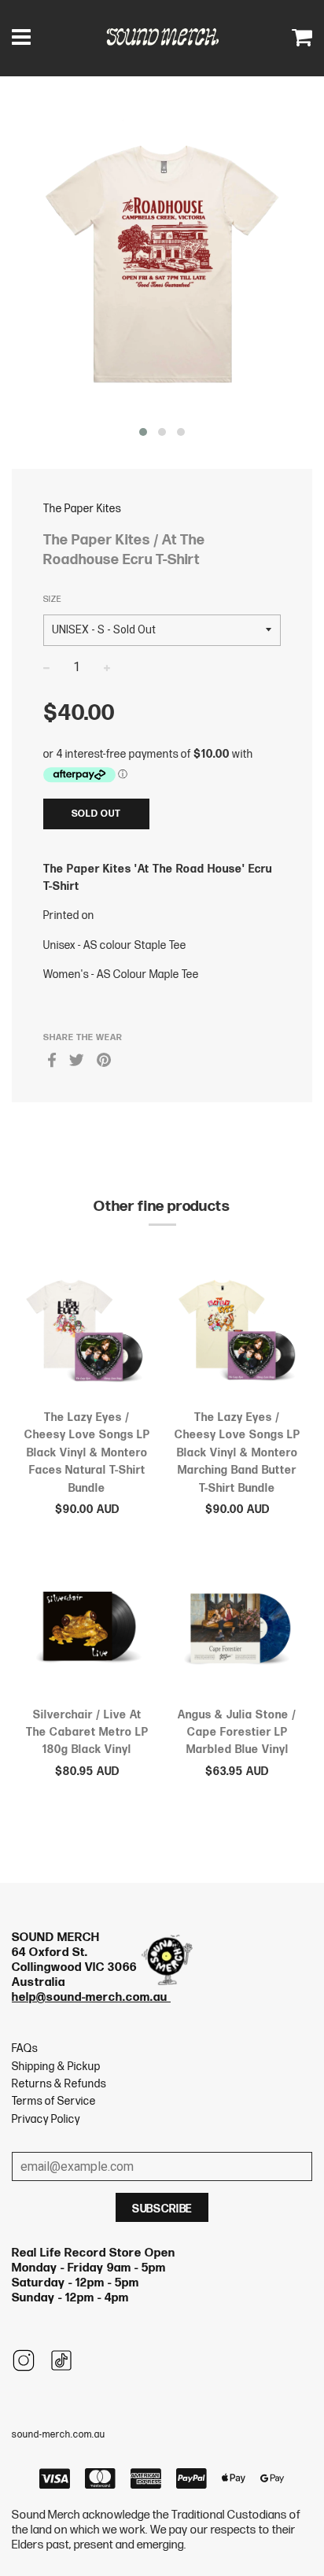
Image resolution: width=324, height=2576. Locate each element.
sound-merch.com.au (59, 2435)
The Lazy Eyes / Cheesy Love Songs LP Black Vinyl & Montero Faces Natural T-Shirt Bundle (87, 1453)
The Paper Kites (82, 509)
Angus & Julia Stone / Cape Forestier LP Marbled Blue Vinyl (237, 1733)
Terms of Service (54, 2101)
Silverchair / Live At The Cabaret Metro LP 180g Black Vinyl (87, 1733)
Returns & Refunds (59, 2084)
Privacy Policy (46, 2119)
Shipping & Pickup (56, 2067)
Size (52, 599)
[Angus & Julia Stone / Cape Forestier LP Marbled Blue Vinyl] (237, 1632)
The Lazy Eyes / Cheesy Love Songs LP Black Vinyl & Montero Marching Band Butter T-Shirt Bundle (237, 1453)
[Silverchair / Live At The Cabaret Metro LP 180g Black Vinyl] (87, 1632)
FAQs (25, 2048)
